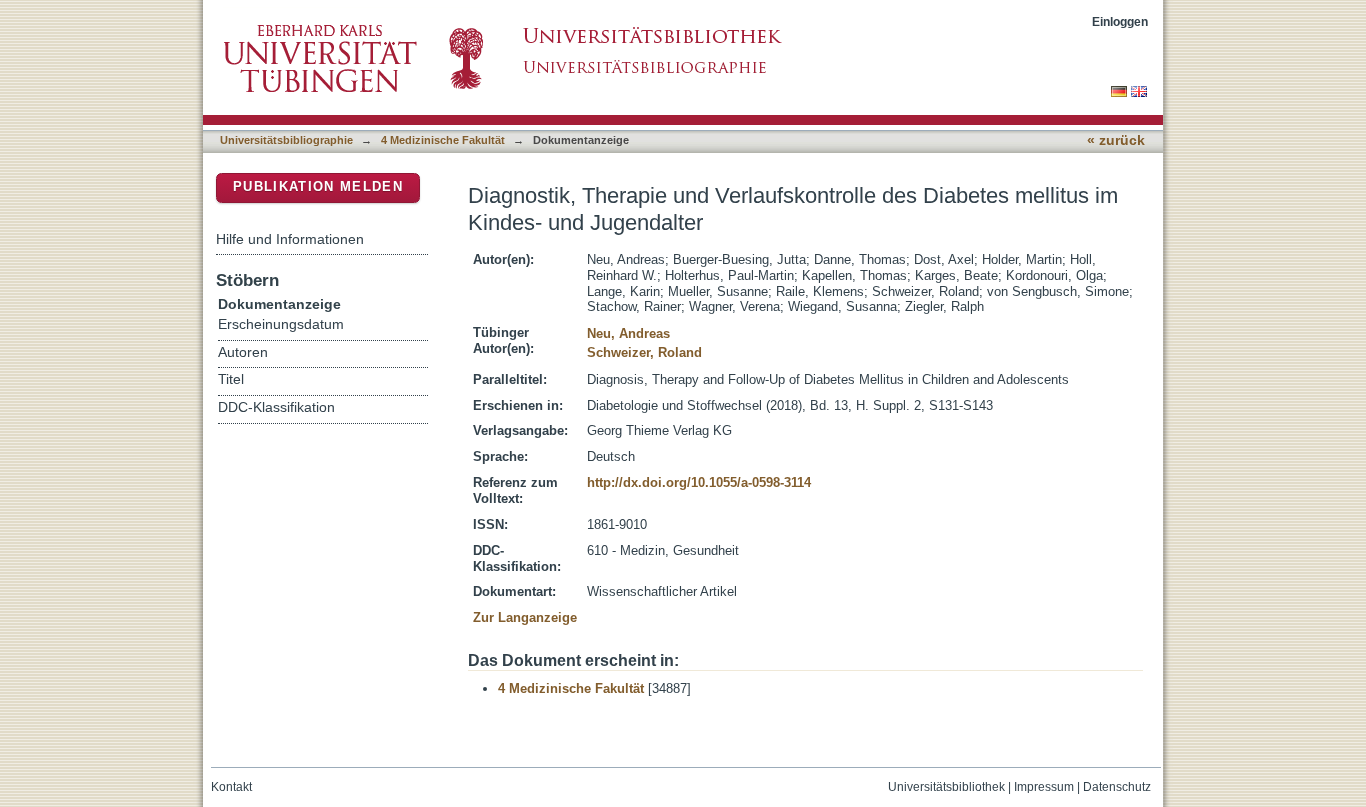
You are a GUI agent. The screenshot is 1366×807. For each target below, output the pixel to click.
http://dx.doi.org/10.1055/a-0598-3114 (699, 482)
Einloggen (1120, 21)
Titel (231, 379)
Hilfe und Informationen (290, 239)
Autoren (243, 352)
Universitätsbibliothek (946, 787)
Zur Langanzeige (525, 617)
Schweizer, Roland (644, 352)
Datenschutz (1117, 787)
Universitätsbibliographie (286, 140)
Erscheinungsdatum (281, 324)
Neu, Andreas (628, 333)
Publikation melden (318, 186)
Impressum (1044, 787)
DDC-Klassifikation (276, 407)
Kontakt (231, 787)
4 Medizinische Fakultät (443, 140)
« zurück (1116, 140)
